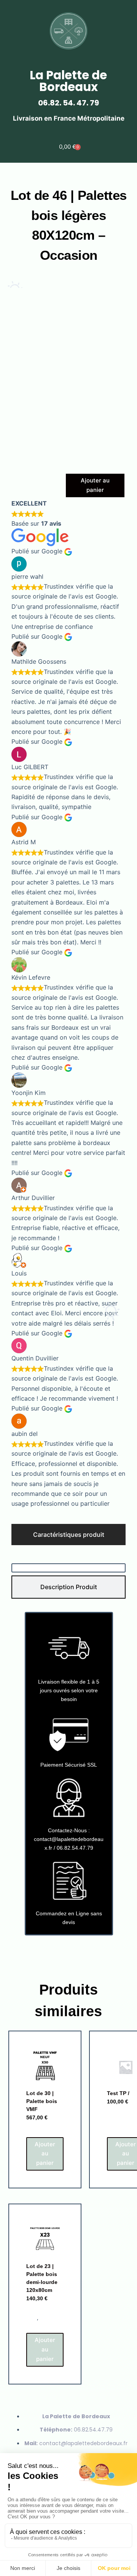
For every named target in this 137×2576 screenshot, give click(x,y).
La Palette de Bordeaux (68, 81)
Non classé (41, 2129)
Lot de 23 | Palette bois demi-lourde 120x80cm (42, 2278)
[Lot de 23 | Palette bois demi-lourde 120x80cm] (45, 2240)
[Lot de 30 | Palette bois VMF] (45, 2067)
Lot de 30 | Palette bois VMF (42, 2101)
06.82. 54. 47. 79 (68, 103)
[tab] (68, 1535)
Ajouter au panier (95, 485)
